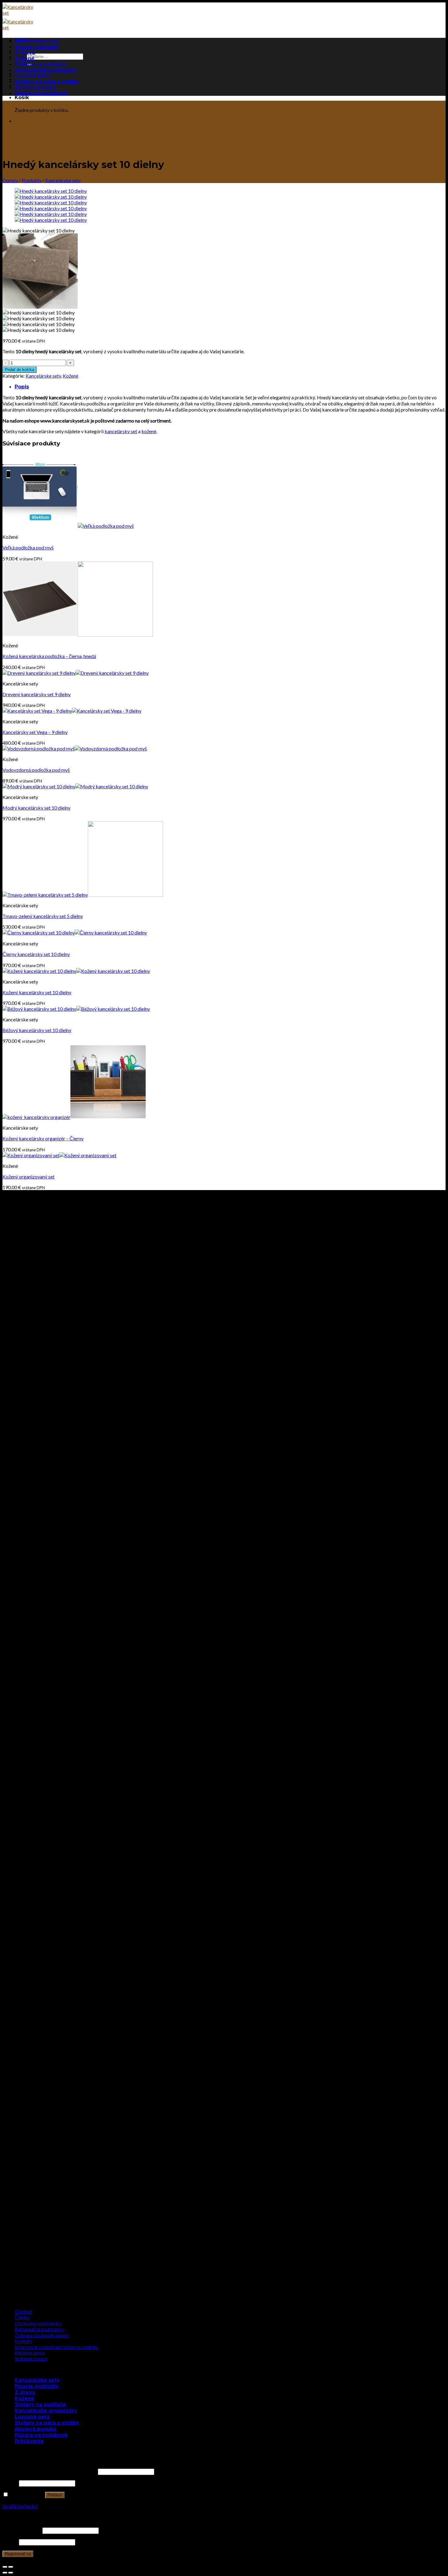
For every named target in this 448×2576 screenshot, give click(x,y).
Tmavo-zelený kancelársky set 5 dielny (43, 916)
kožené (149, 431)
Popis (22, 387)
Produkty (32, 180)
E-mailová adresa (22, 2530)
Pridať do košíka (20, 370)
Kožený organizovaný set (28, 1176)
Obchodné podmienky (38, 2323)
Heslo (10, 2483)
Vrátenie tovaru (31, 2358)
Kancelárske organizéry (46, 70)
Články (22, 2317)
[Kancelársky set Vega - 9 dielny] (72, 711)
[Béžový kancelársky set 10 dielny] (76, 1009)
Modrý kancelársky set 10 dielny (36, 808)
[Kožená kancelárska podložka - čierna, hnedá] (78, 635)
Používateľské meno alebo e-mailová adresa (50, 2471)
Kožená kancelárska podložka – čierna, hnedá (49, 656)
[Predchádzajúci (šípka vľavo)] (5, 2573)
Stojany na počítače (40, 64)
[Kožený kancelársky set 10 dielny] (76, 971)
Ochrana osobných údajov (42, 2335)
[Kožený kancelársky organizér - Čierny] (74, 1117)
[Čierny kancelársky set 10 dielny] (75, 932)
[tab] (230, 387)
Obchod (23, 2311)
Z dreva (25, 53)
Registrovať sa (18, 2554)
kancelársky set (121, 431)
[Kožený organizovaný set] (59, 1155)
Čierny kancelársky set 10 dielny (36, 954)
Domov (10, 180)
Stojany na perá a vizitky (47, 82)
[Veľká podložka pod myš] (68, 526)
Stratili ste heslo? (20, 2506)
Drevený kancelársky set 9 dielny (37, 694)
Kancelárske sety (37, 41)
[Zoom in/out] (11, 2567)
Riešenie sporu (30, 2353)
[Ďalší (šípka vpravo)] (11, 2573)
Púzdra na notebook (41, 93)
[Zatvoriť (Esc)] (5, 2567)
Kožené (25, 58)
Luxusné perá (32, 76)
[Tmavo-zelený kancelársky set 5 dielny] (83, 895)
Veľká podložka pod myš (28, 547)
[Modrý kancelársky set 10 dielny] (75, 786)
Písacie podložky (37, 47)
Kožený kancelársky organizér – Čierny (43, 1138)
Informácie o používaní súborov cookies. (57, 2347)
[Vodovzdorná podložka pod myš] (75, 748)
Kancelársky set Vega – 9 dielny (35, 732)
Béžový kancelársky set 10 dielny (37, 1030)
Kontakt (23, 2341)
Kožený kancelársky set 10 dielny (37, 992)
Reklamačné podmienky (40, 2329)
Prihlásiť (55, 2495)
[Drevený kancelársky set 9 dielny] (76, 673)
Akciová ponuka (36, 87)
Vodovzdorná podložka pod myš (36, 770)
